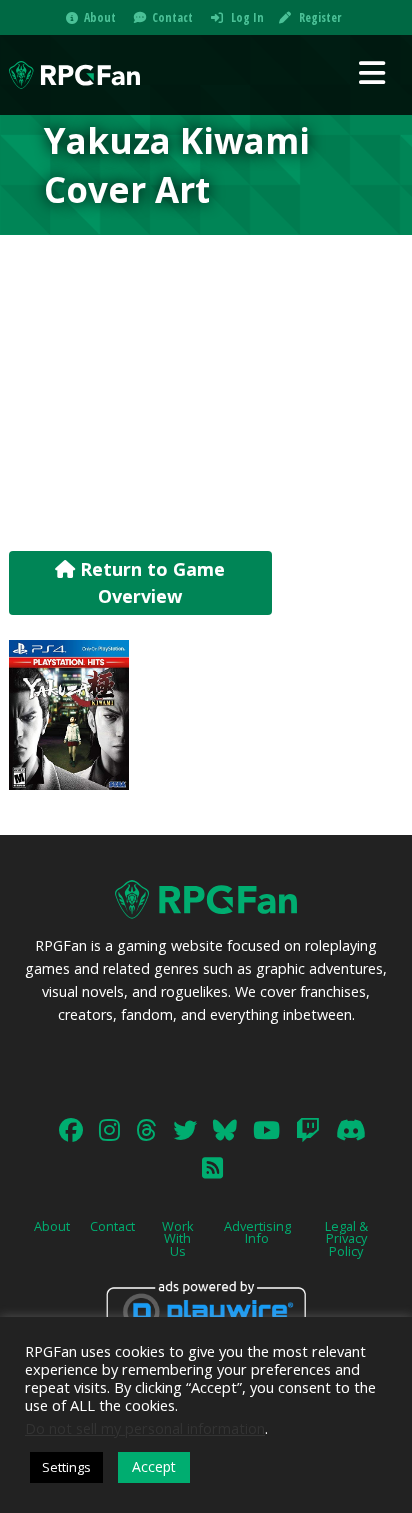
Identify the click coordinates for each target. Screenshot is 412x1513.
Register (320, 17)
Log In (247, 17)
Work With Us (178, 1239)
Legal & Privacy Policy (346, 1239)
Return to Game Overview (150, 582)
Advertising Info (257, 1232)
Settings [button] (66, 1467)
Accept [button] (154, 1466)
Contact (172, 17)
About (100, 17)
